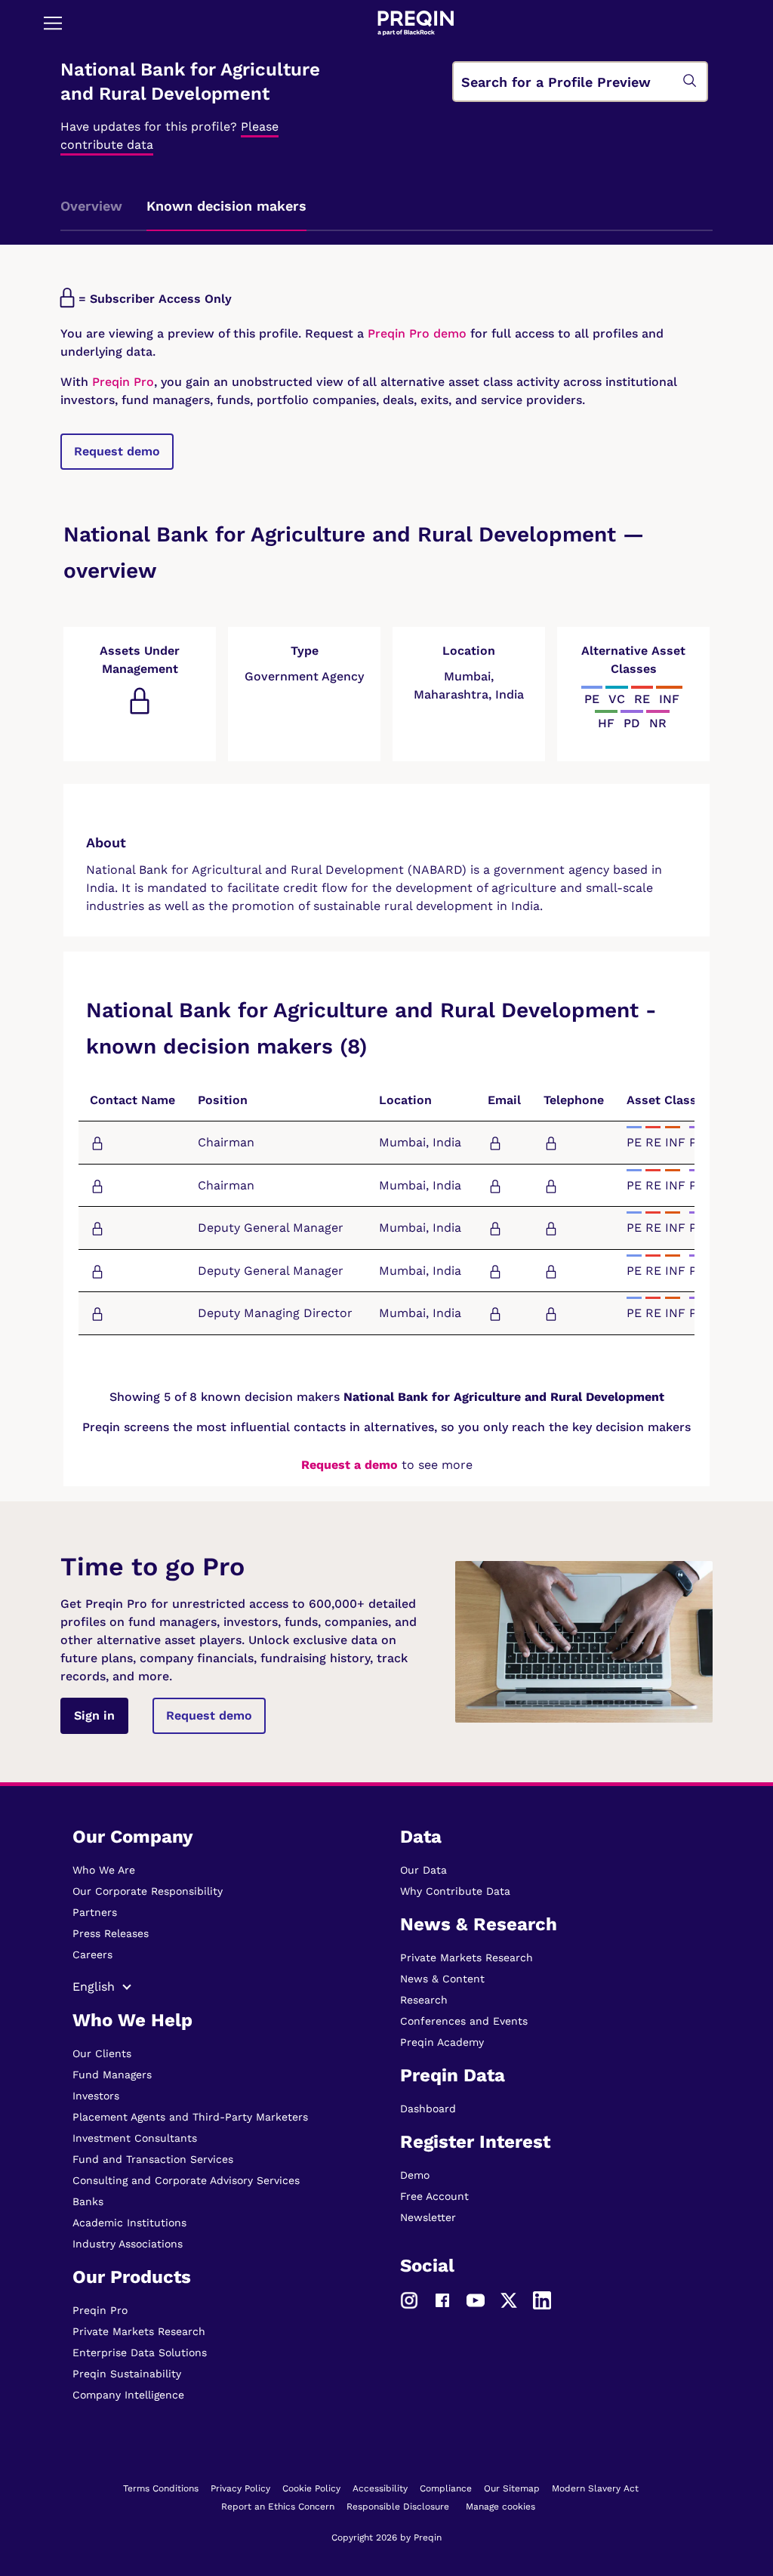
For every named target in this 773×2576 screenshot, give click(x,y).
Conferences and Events (464, 2021)
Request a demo (350, 1465)
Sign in (94, 1715)
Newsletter (428, 2217)
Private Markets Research (139, 2331)
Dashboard (428, 2109)
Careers (92, 1954)
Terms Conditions (161, 2488)
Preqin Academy (442, 2042)
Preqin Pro (121, 382)
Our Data (423, 1870)
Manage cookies (500, 2507)
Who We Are (104, 1870)
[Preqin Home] (416, 23)
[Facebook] (442, 2299)
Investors (96, 2096)
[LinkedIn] (542, 2299)
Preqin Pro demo (417, 333)
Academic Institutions (129, 2223)
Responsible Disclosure (398, 2507)
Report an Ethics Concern (278, 2507)
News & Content (442, 1979)
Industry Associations (128, 2244)
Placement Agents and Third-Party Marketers (190, 2117)
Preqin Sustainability (127, 2374)
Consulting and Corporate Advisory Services (186, 2180)
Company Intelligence (128, 2395)
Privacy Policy (240, 2488)
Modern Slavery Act (595, 2488)
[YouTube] (476, 2299)
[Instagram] (409, 2299)
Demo (415, 2175)
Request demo (117, 451)
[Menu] (53, 23)
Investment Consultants (135, 2138)
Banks (88, 2201)
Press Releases (111, 1933)
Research (424, 2000)
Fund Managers (112, 2075)
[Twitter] (509, 2299)
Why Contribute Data (455, 1891)
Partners (95, 1912)
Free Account (434, 2196)
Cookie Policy (311, 2488)
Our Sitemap (512, 2488)
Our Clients (102, 2053)
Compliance (446, 2488)
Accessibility (380, 2488)
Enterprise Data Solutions (140, 2352)
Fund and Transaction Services (153, 2159)
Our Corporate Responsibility (148, 1891)
